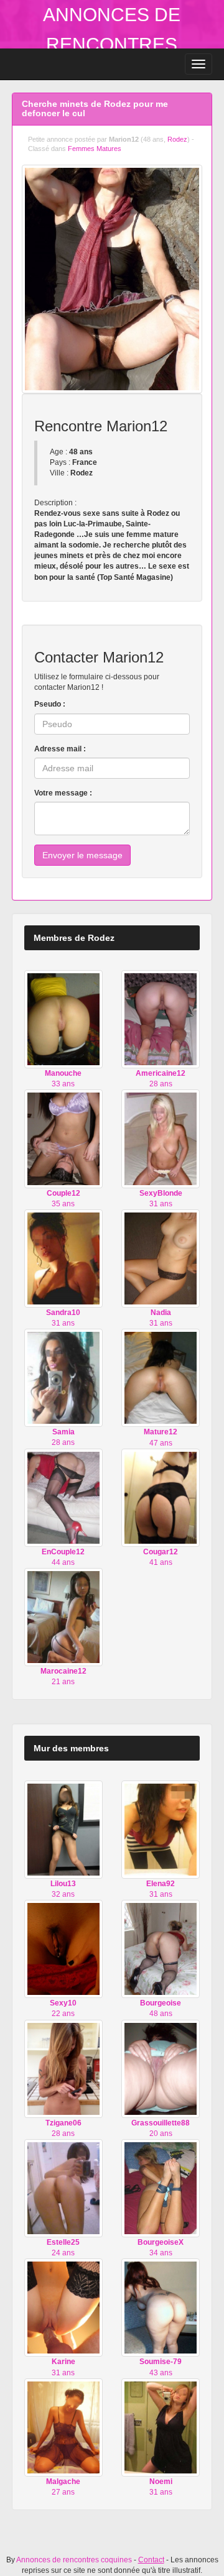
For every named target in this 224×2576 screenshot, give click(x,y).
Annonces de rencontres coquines (112, 44)
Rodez (177, 139)
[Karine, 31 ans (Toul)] (63, 2308)
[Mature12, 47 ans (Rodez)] (161, 1377)
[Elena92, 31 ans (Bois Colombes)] (161, 1829)
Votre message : (63, 793)
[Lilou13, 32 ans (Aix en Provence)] (63, 1829)
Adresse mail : (60, 749)
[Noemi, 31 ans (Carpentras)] (161, 2427)
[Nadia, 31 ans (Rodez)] (161, 1258)
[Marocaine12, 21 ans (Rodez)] (63, 1616)
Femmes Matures (95, 149)
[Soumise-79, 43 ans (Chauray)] (161, 2308)
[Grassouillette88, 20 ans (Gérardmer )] (161, 2068)
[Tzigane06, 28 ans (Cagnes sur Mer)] (63, 2068)
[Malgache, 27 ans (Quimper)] (63, 2427)
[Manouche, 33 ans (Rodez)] (63, 1019)
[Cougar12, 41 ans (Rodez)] (161, 1497)
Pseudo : (50, 704)
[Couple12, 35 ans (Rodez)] (63, 1139)
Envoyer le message (82, 855)
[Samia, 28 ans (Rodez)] (63, 1377)
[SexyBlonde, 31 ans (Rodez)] (161, 1139)
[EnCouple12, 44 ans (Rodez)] (63, 1497)
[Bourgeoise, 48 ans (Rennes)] (161, 1948)
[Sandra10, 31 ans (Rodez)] (63, 1258)
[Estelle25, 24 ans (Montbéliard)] (63, 2188)
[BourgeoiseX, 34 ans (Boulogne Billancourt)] (161, 2188)
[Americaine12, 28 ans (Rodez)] (161, 1019)
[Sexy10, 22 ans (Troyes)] (63, 1948)
